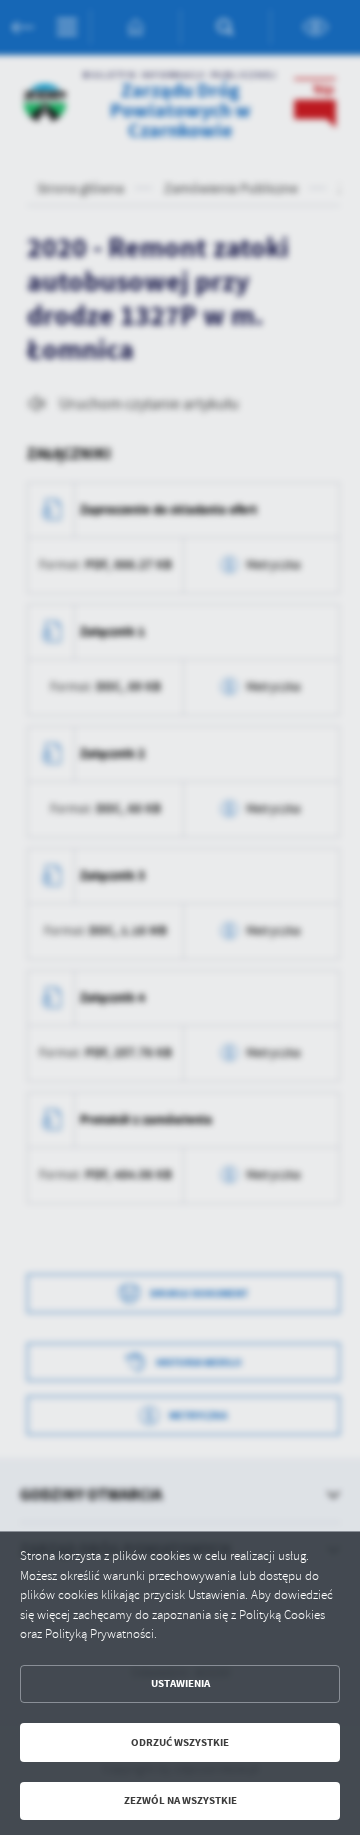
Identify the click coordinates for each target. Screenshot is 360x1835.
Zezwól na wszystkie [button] (180, 1800)
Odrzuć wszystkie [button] (180, 1742)
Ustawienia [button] (180, 1683)
